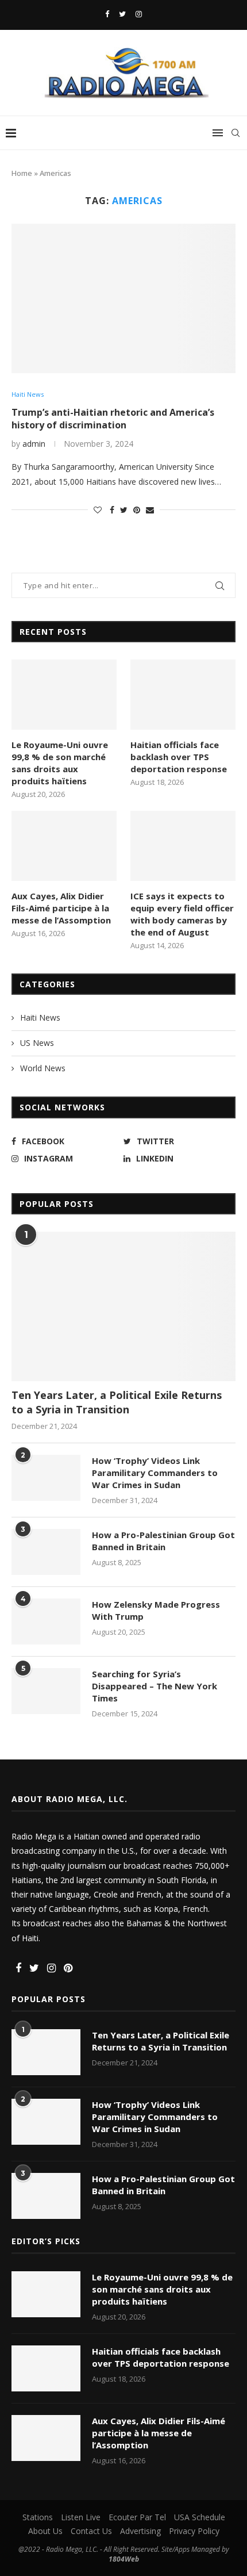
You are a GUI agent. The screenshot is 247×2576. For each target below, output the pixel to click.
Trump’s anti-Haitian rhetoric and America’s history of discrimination (113, 419)
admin (34, 444)
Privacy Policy (194, 2531)
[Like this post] (98, 510)
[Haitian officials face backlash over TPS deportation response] (183, 695)
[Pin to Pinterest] (137, 510)
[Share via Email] (150, 510)
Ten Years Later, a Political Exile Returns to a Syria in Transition (117, 1402)
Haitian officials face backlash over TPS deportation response (179, 757)
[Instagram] (139, 14)
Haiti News (28, 394)
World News (43, 1068)
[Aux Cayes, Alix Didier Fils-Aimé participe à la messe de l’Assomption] (64, 846)
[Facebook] (107, 14)
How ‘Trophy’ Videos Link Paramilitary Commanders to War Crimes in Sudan (155, 1473)
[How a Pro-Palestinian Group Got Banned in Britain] (46, 1552)
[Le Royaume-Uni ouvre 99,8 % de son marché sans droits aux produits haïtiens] (64, 695)
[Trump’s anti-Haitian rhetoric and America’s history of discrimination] (123, 298)
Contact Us (91, 2531)
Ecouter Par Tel (137, 2517)
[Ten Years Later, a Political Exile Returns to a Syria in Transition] (123, 1306)
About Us (45, 2531)
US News (37, 1043)
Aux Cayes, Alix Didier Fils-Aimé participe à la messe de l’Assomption (61, 908)
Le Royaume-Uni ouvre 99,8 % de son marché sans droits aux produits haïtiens (60, 763)
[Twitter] (122, 14)
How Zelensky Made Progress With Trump (156, 1610)
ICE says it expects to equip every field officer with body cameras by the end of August (182, 914)
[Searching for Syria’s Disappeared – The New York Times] (46, 1691)
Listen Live (81, 2517)
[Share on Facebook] (112, 510)
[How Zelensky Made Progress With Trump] (46, 1621)
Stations (38, 2517)
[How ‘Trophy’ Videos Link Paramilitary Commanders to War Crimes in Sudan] (46, 1478)
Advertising (140, 2531)
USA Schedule (200, 2517)
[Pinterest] (68, 1969)
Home (22, 173)
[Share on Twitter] (124, 510)
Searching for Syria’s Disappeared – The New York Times (155, 1686)
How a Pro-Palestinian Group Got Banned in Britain (163, 1541)
